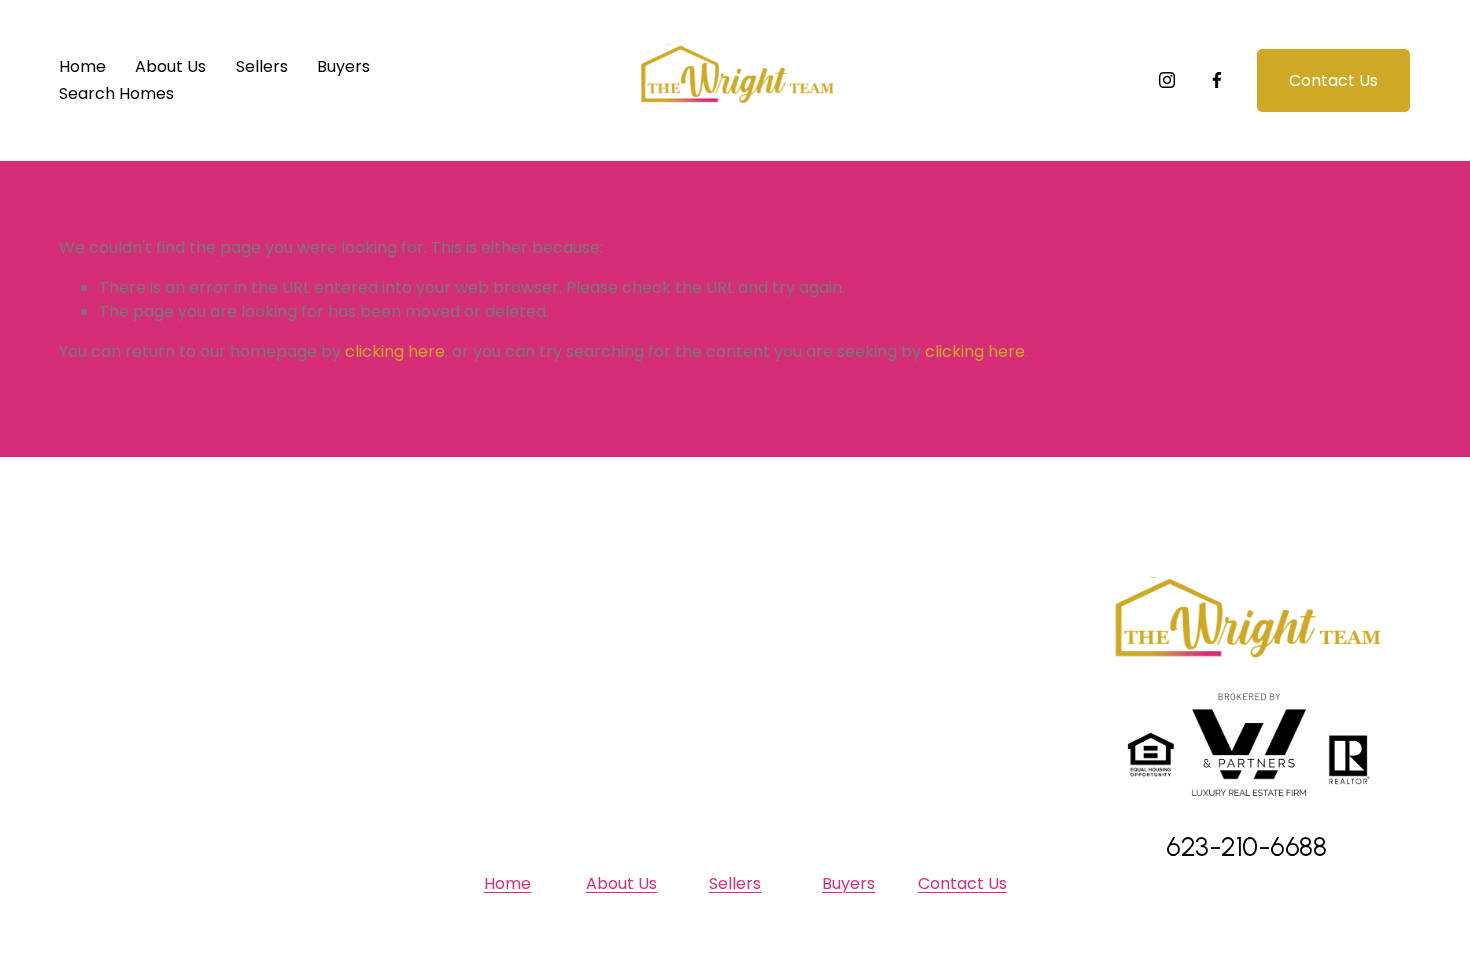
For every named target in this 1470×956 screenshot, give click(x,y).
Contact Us (1333, 80)
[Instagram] (1167, 80)
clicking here (395, 351)
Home (82, 66)
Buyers (343, 66)
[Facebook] (1217, 80)
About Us (170, 66)
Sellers (262, 66)
